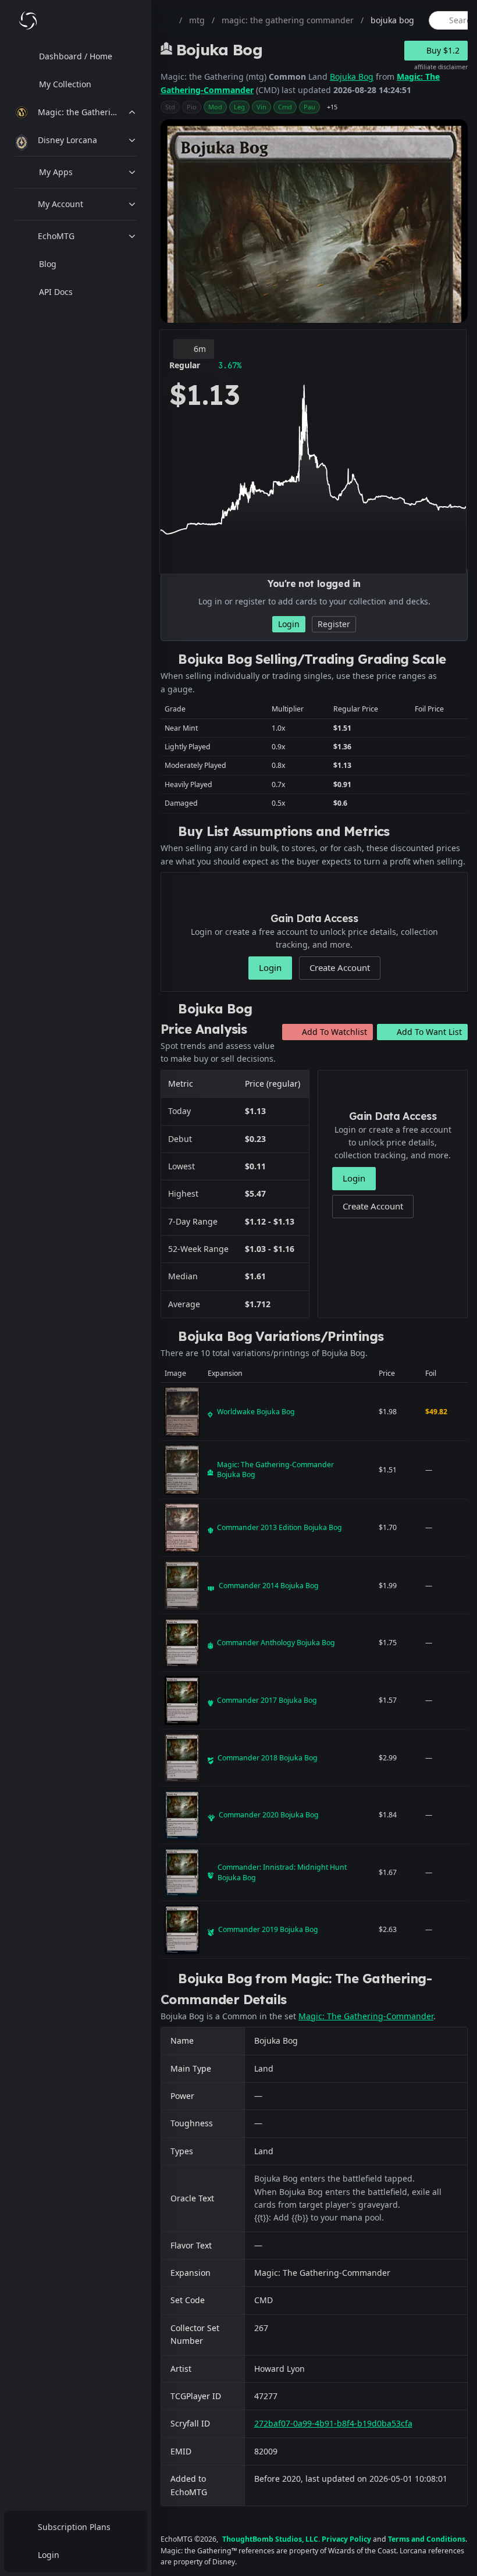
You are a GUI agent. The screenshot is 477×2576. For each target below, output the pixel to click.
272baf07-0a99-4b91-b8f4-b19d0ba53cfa (333, 2423)
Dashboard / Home (76, 56)
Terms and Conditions (427, 2539)
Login (49, 2555)
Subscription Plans (74, 2527)
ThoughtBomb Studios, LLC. (271, 2539)
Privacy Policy (346, 2539)
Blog (48, 264)
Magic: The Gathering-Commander (366, 2016)
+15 (332, 107)
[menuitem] (76, 56)
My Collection (65, 84)
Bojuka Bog (352, 77)
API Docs (56, 292)
